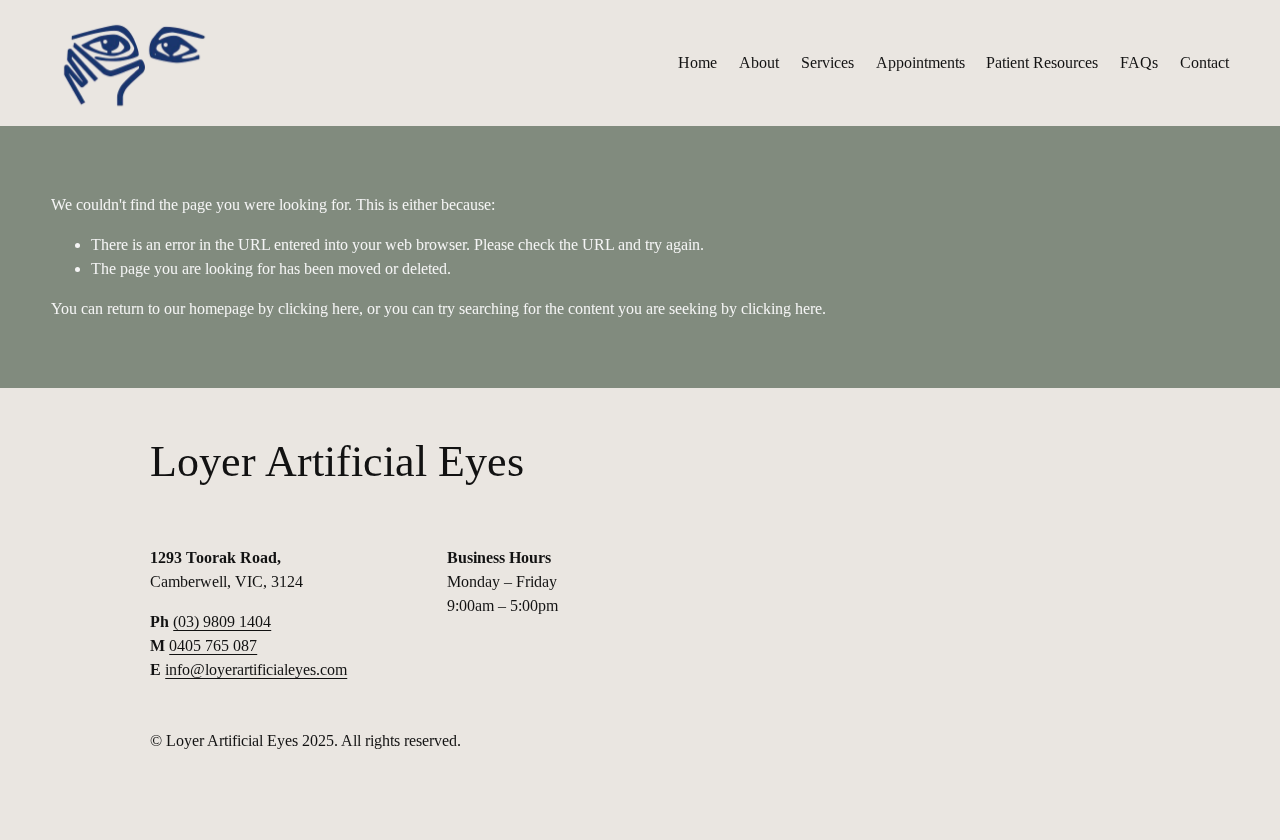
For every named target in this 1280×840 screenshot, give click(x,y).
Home (697, 62)
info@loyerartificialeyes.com (256, 669)
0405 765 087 (213, 645)
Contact (1204, 62)
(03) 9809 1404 (222, 621)
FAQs (1139, 62)
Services (827, 62)
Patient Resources (1042, 62)
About (759, 62)
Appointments (920, 62)
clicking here (318, 308)
